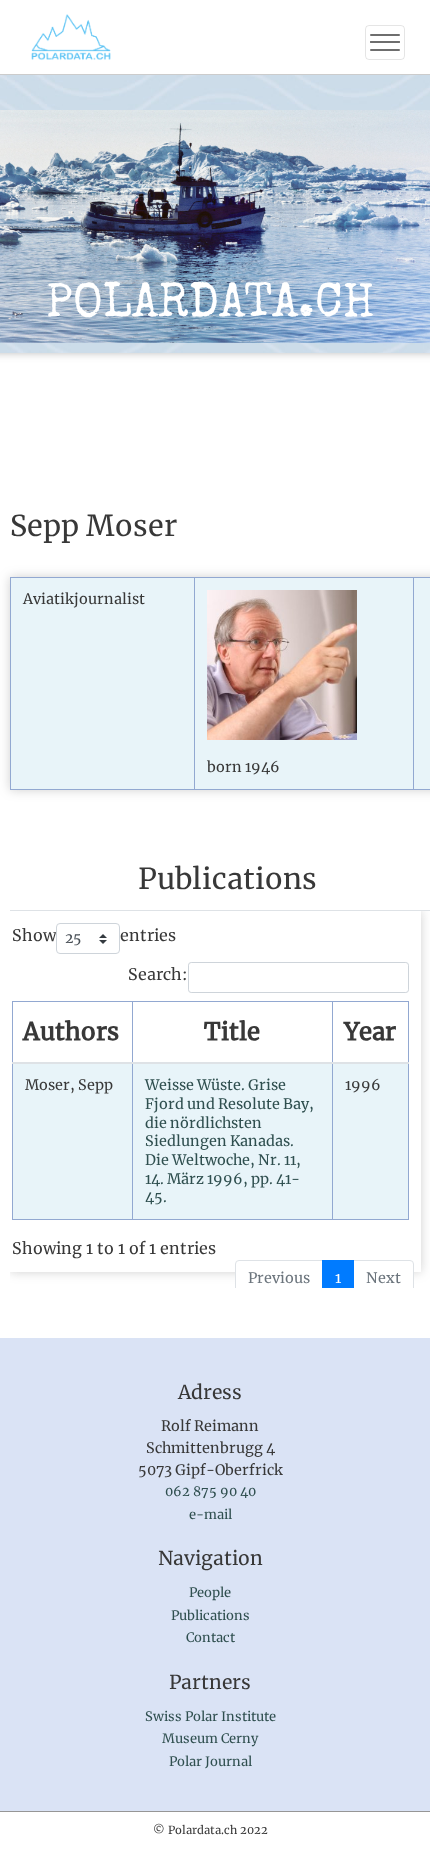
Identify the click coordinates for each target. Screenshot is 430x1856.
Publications (210, 1615)
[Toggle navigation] (385, 42)
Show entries (94, 935)
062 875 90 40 (210, 1491)
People (210, 1592)
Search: (158, 974)
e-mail (210, 1514)
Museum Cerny (210, 1738)
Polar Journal (210, 1761)
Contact (210, 1637)
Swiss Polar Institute (210, 1716)
